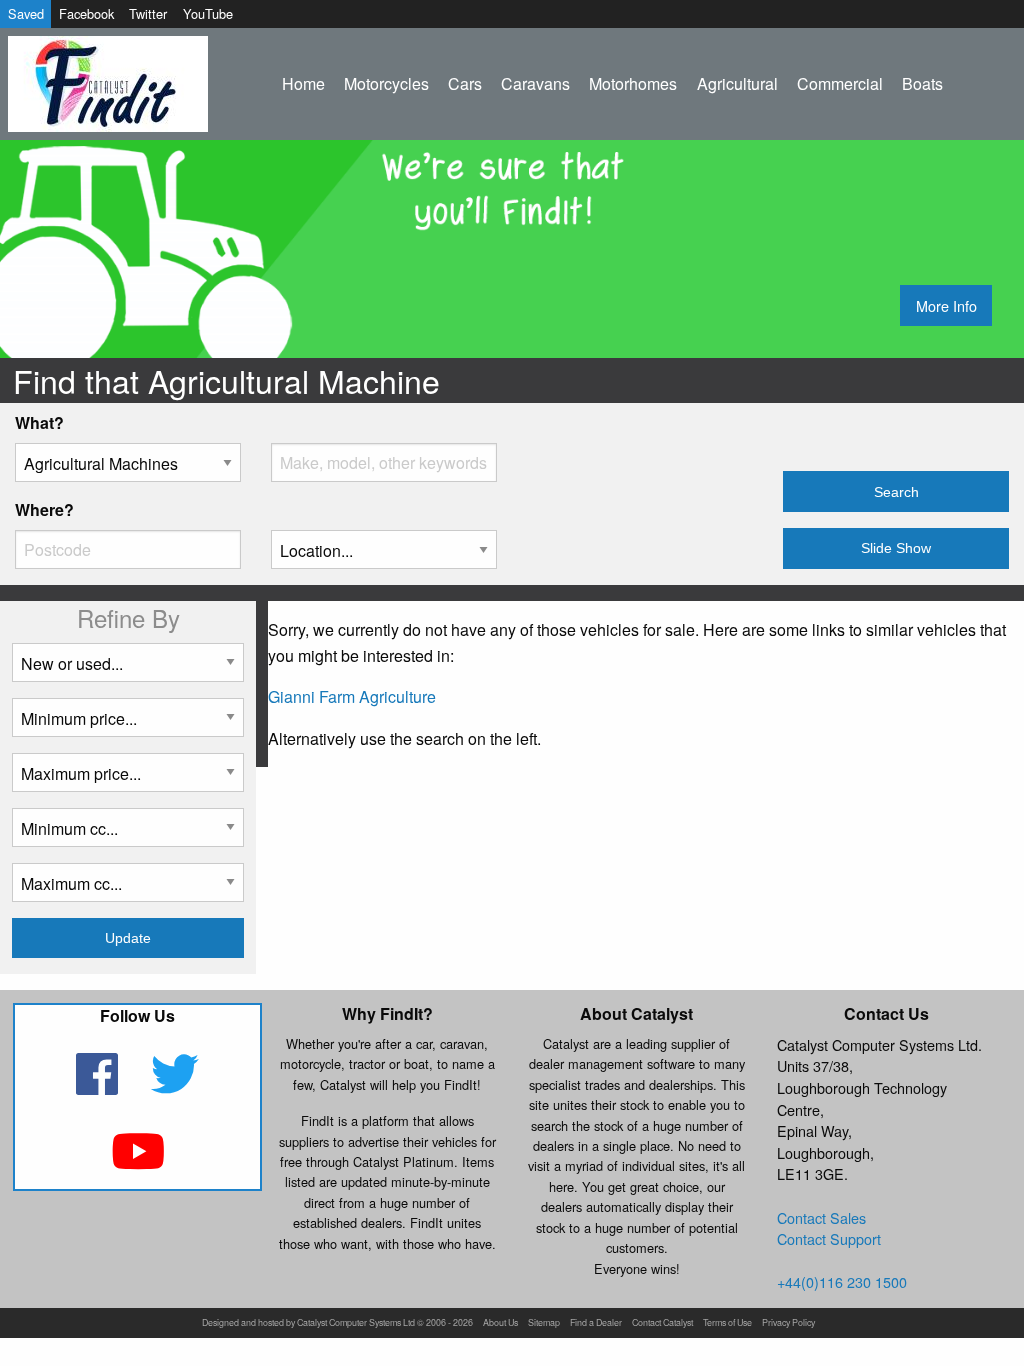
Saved (26, 13)
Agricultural (737, 83)
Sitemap (544, 1323)
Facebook (86, 13)
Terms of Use (727, 1323)
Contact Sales (821, 1217)
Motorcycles (386, 83)
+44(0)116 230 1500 (842, 1281)
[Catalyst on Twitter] (175, 1086)
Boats (922, 83)
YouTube (208, 13)
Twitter (148, 13)
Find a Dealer (596, 1323)
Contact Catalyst (662, 1323)
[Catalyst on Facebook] (99, 1086)
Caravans (535, 83)
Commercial (840, 83)
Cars (465, 83)
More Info (946, 305)
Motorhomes (633, 83)
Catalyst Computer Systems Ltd (356, 1323)
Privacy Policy (788, 1323)
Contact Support (829, 1238)
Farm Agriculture (377, 696)
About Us (500, 1323)
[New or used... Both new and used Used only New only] (128, 670)
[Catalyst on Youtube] (137, 1163)
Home (303, 83)
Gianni (291, 696)
